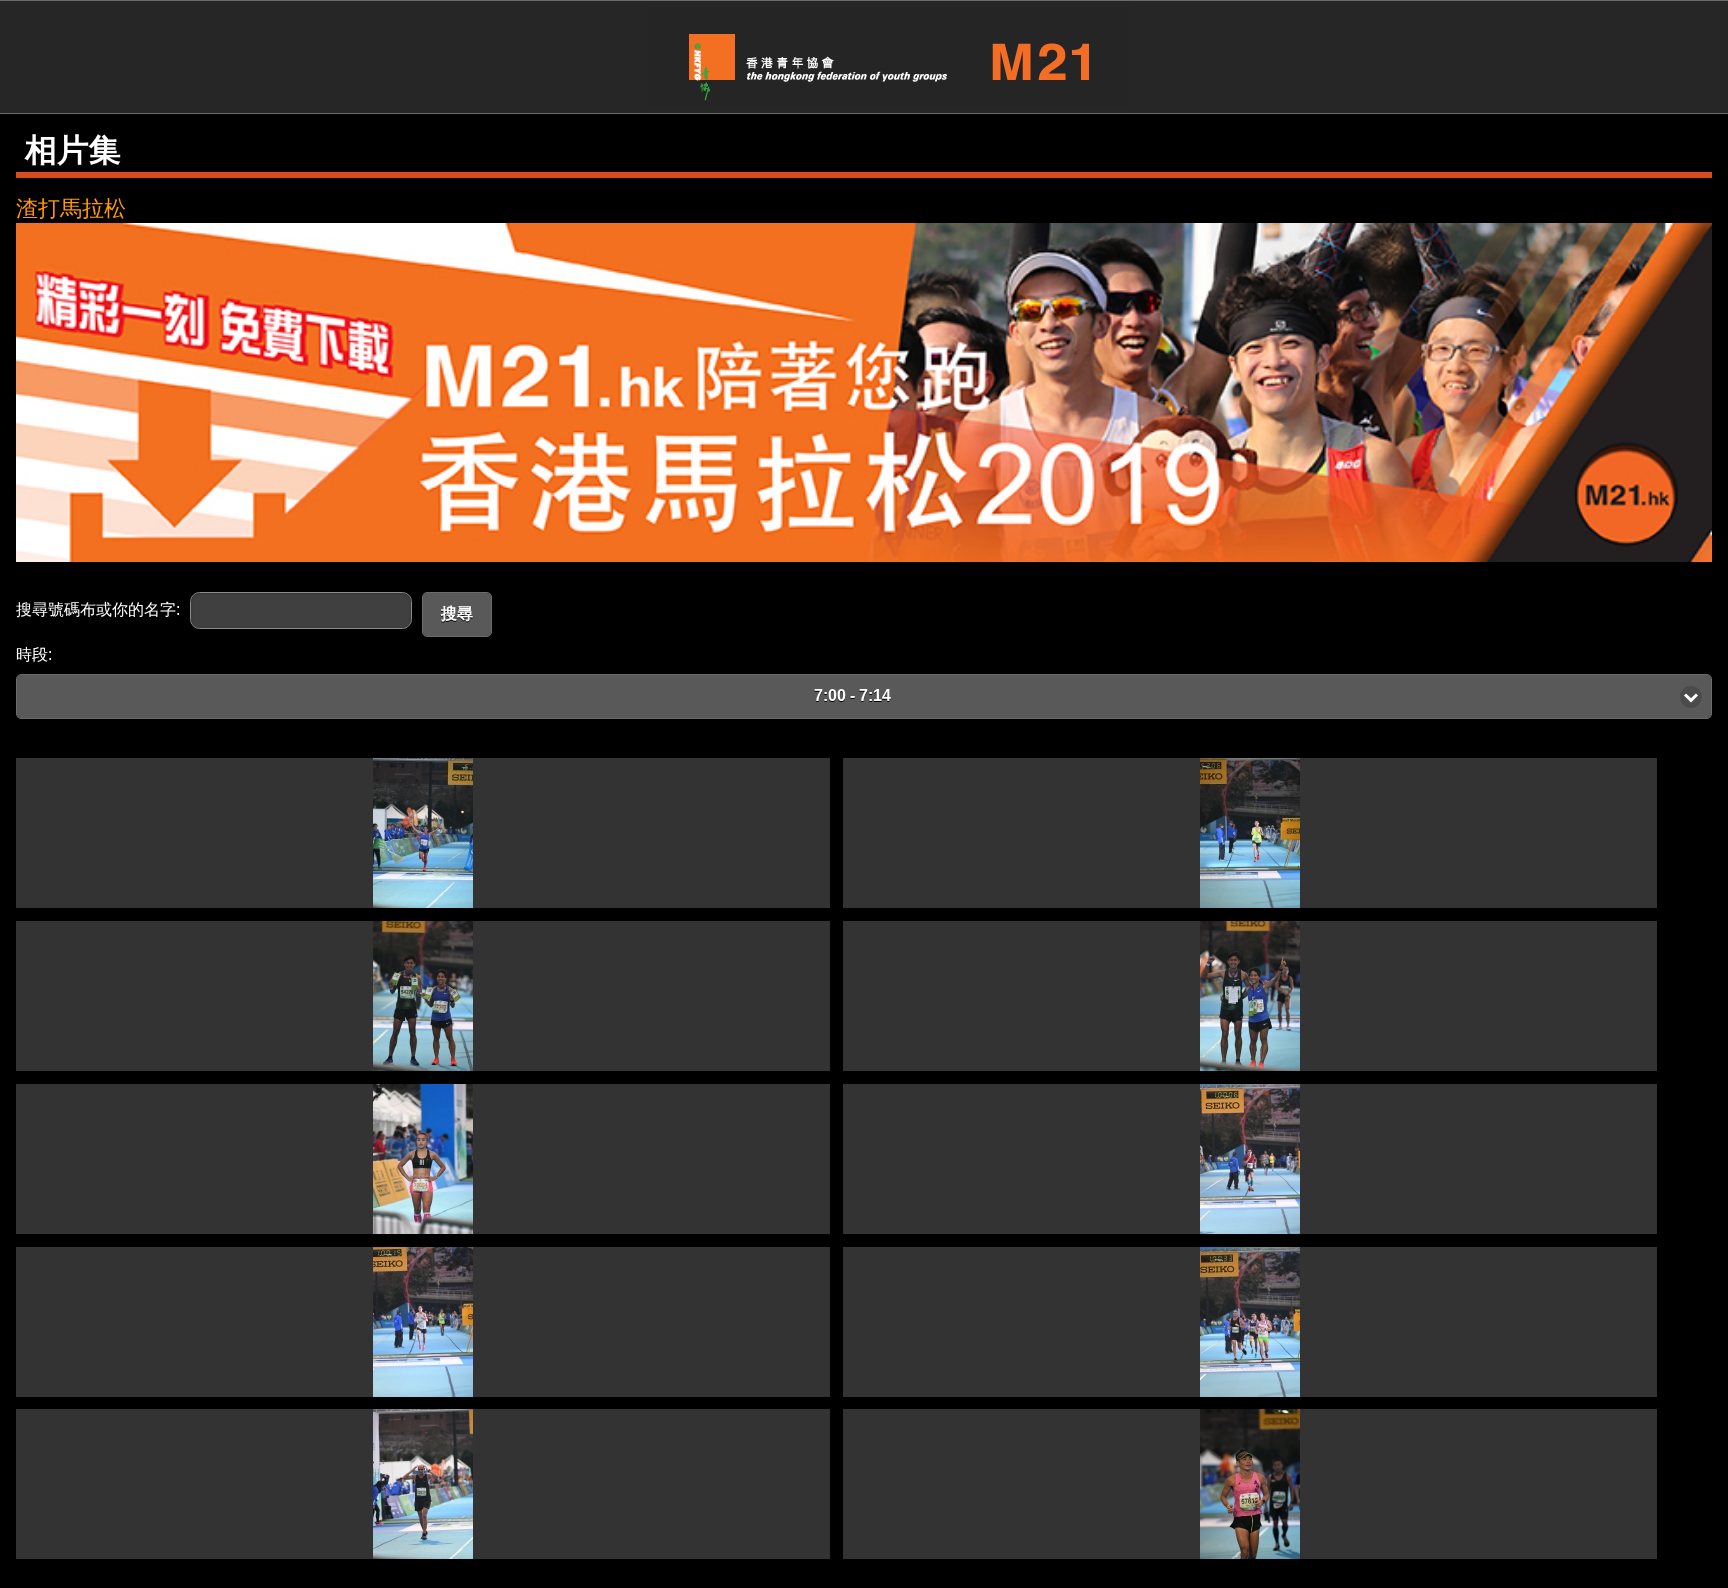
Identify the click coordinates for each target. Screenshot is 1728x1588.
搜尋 (457, 613)
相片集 (73, 150)
